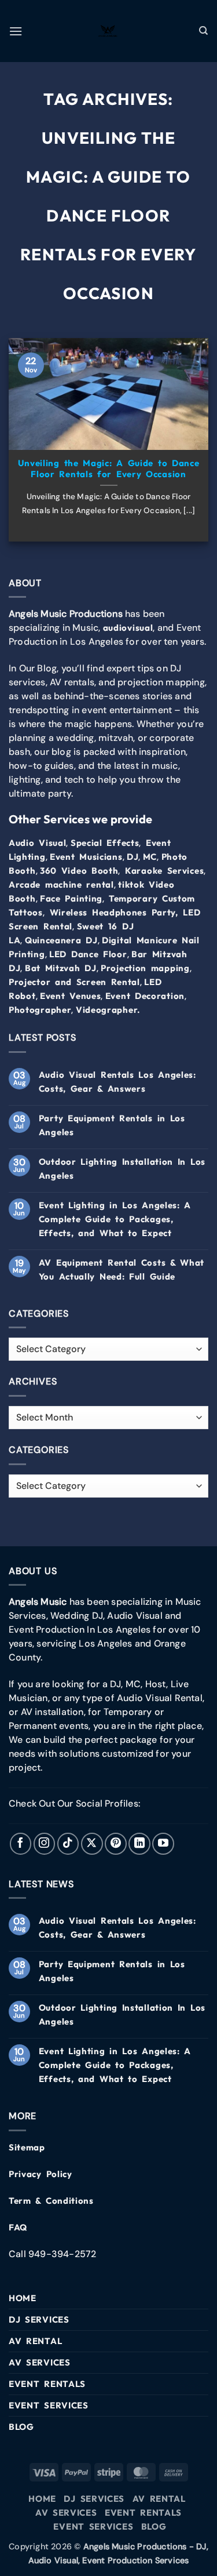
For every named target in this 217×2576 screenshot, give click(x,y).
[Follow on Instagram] (45, 1844)
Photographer (40, 1010)
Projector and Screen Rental (74, 982)
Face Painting (71, 898)
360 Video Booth (79, 871)
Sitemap (27, 2147)
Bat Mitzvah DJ (61, 968)
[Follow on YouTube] (163, 1844)
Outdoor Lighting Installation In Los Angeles (122, 1169)
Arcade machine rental (61, 884)
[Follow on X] (92, 1844)
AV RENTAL (35, 2341)
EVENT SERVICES (49, 2405)
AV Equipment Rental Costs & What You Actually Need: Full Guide (122, 1269)
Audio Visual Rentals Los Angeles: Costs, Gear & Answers (117, 1082)
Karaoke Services (164, 871)
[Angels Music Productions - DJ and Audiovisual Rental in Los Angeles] (109, 31)
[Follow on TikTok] (68, 1844)
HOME (23, 2298)
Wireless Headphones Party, (114, 912)
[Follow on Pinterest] (116, 1844)
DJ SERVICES (39, 2319)
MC (150, 857)
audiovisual (128, 628)
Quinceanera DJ (61, 940)
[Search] (204, 31)
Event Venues (70, 996)
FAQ (18, 2227)
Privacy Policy (41, 2174)
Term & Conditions (51, 2201)
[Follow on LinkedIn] (139, 1844)
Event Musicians (86, 857)
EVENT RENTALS (47, 2384)
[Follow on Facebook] (21, 1844)
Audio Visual (37, 843)
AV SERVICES (40, 2362)
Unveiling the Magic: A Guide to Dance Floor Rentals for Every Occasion (109, 469)
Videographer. (108, 1010)
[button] (16, 31)
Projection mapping (145, 968)
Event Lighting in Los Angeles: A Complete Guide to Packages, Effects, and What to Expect (115, 1219)
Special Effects (105, 843)
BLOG (21, 2427)
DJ (133, 857)
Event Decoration (145, 996)
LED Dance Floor (88, 954)
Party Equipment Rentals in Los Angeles (112, 1125)
